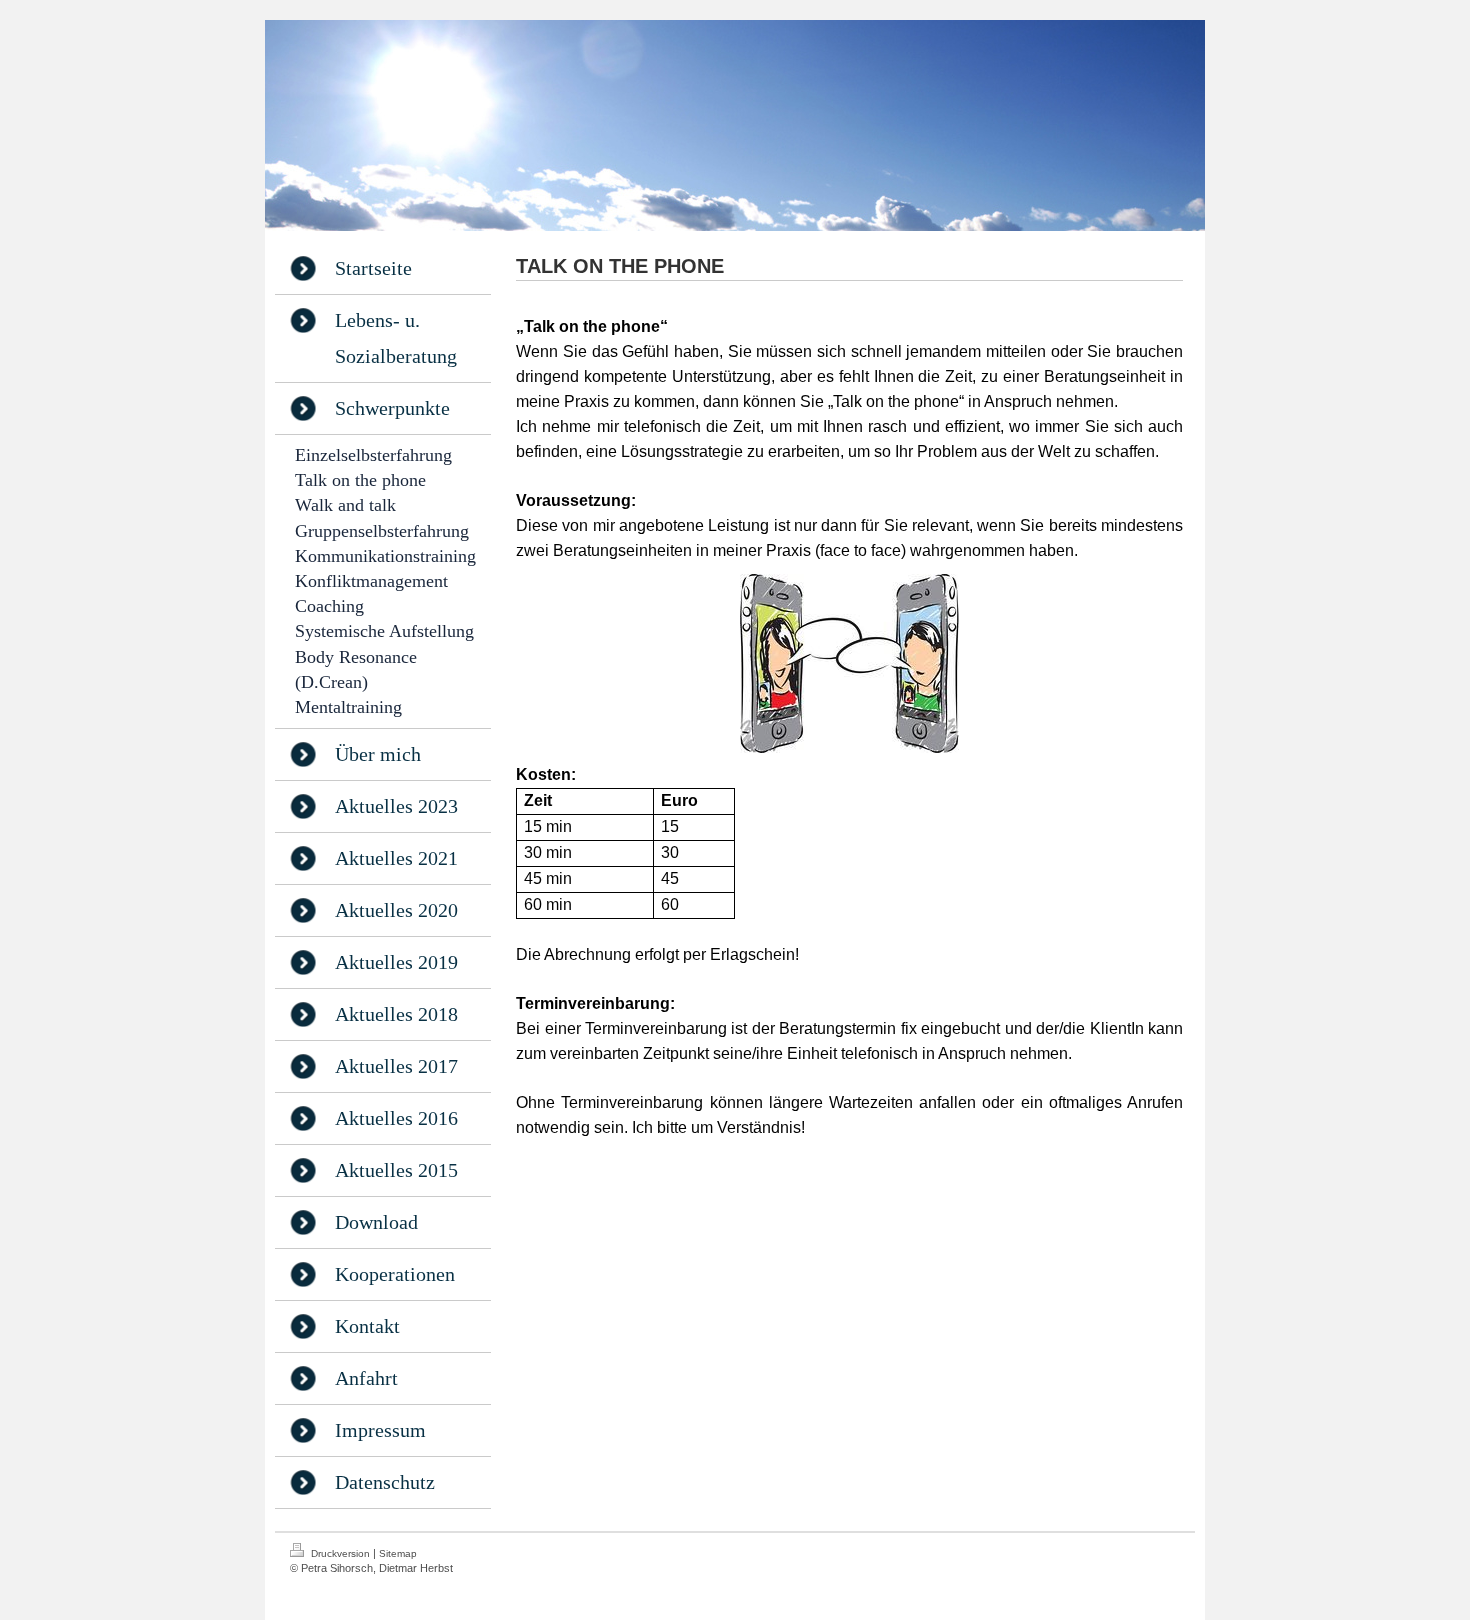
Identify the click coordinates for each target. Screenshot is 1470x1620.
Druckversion (340, 1553)
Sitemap (398, 1553)
